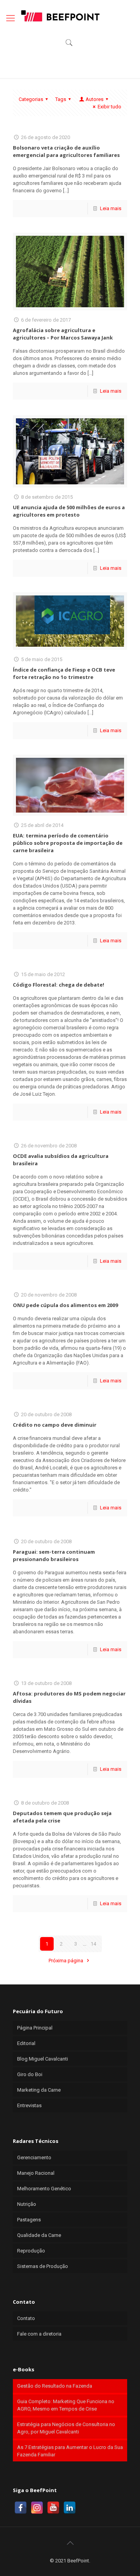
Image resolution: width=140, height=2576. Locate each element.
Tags (61, 99)
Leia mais (111, 208)
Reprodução (31, 2251)
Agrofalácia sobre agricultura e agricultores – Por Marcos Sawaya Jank (63, 334)
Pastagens (29, 2220)
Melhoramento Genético (44, 2189)
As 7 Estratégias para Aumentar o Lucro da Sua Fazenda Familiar (70, 2451)
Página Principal (35, 2028)
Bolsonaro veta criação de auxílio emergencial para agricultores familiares (66, 151)
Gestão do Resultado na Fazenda (55, 2386)
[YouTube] (53, 2508)
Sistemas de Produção (43, 2266)
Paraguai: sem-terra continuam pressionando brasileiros (54, 1555)
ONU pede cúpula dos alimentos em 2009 (65, 1305)
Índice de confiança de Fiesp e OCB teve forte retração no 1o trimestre (64, 673)
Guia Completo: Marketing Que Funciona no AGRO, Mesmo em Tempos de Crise (66, 2405)
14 (93, 1944)
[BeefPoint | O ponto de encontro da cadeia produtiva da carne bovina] (60, 16)
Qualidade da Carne (39, 2235)
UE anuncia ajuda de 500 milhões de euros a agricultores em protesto (69, 511)
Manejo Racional (36, 2173)
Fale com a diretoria (39, 2334)
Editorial (26, 2043)
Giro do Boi (30, 2074)
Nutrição (27, 2204)
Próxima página (66, 1961)
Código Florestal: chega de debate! (59, 985)
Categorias (31, 99)
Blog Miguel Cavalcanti (43, 2059)
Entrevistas (29, 2105)
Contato (26, 2318)
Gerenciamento (34, 2157)
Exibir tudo (109, 107)
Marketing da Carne (39, 2090)
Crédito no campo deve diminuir (55, 1425)
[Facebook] (21, 2508)
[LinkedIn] (70, 2508)
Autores (94, 99)
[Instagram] (37, 2508)
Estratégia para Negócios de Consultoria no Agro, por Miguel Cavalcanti (66, 2428)
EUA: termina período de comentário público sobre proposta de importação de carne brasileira (68, 843)
